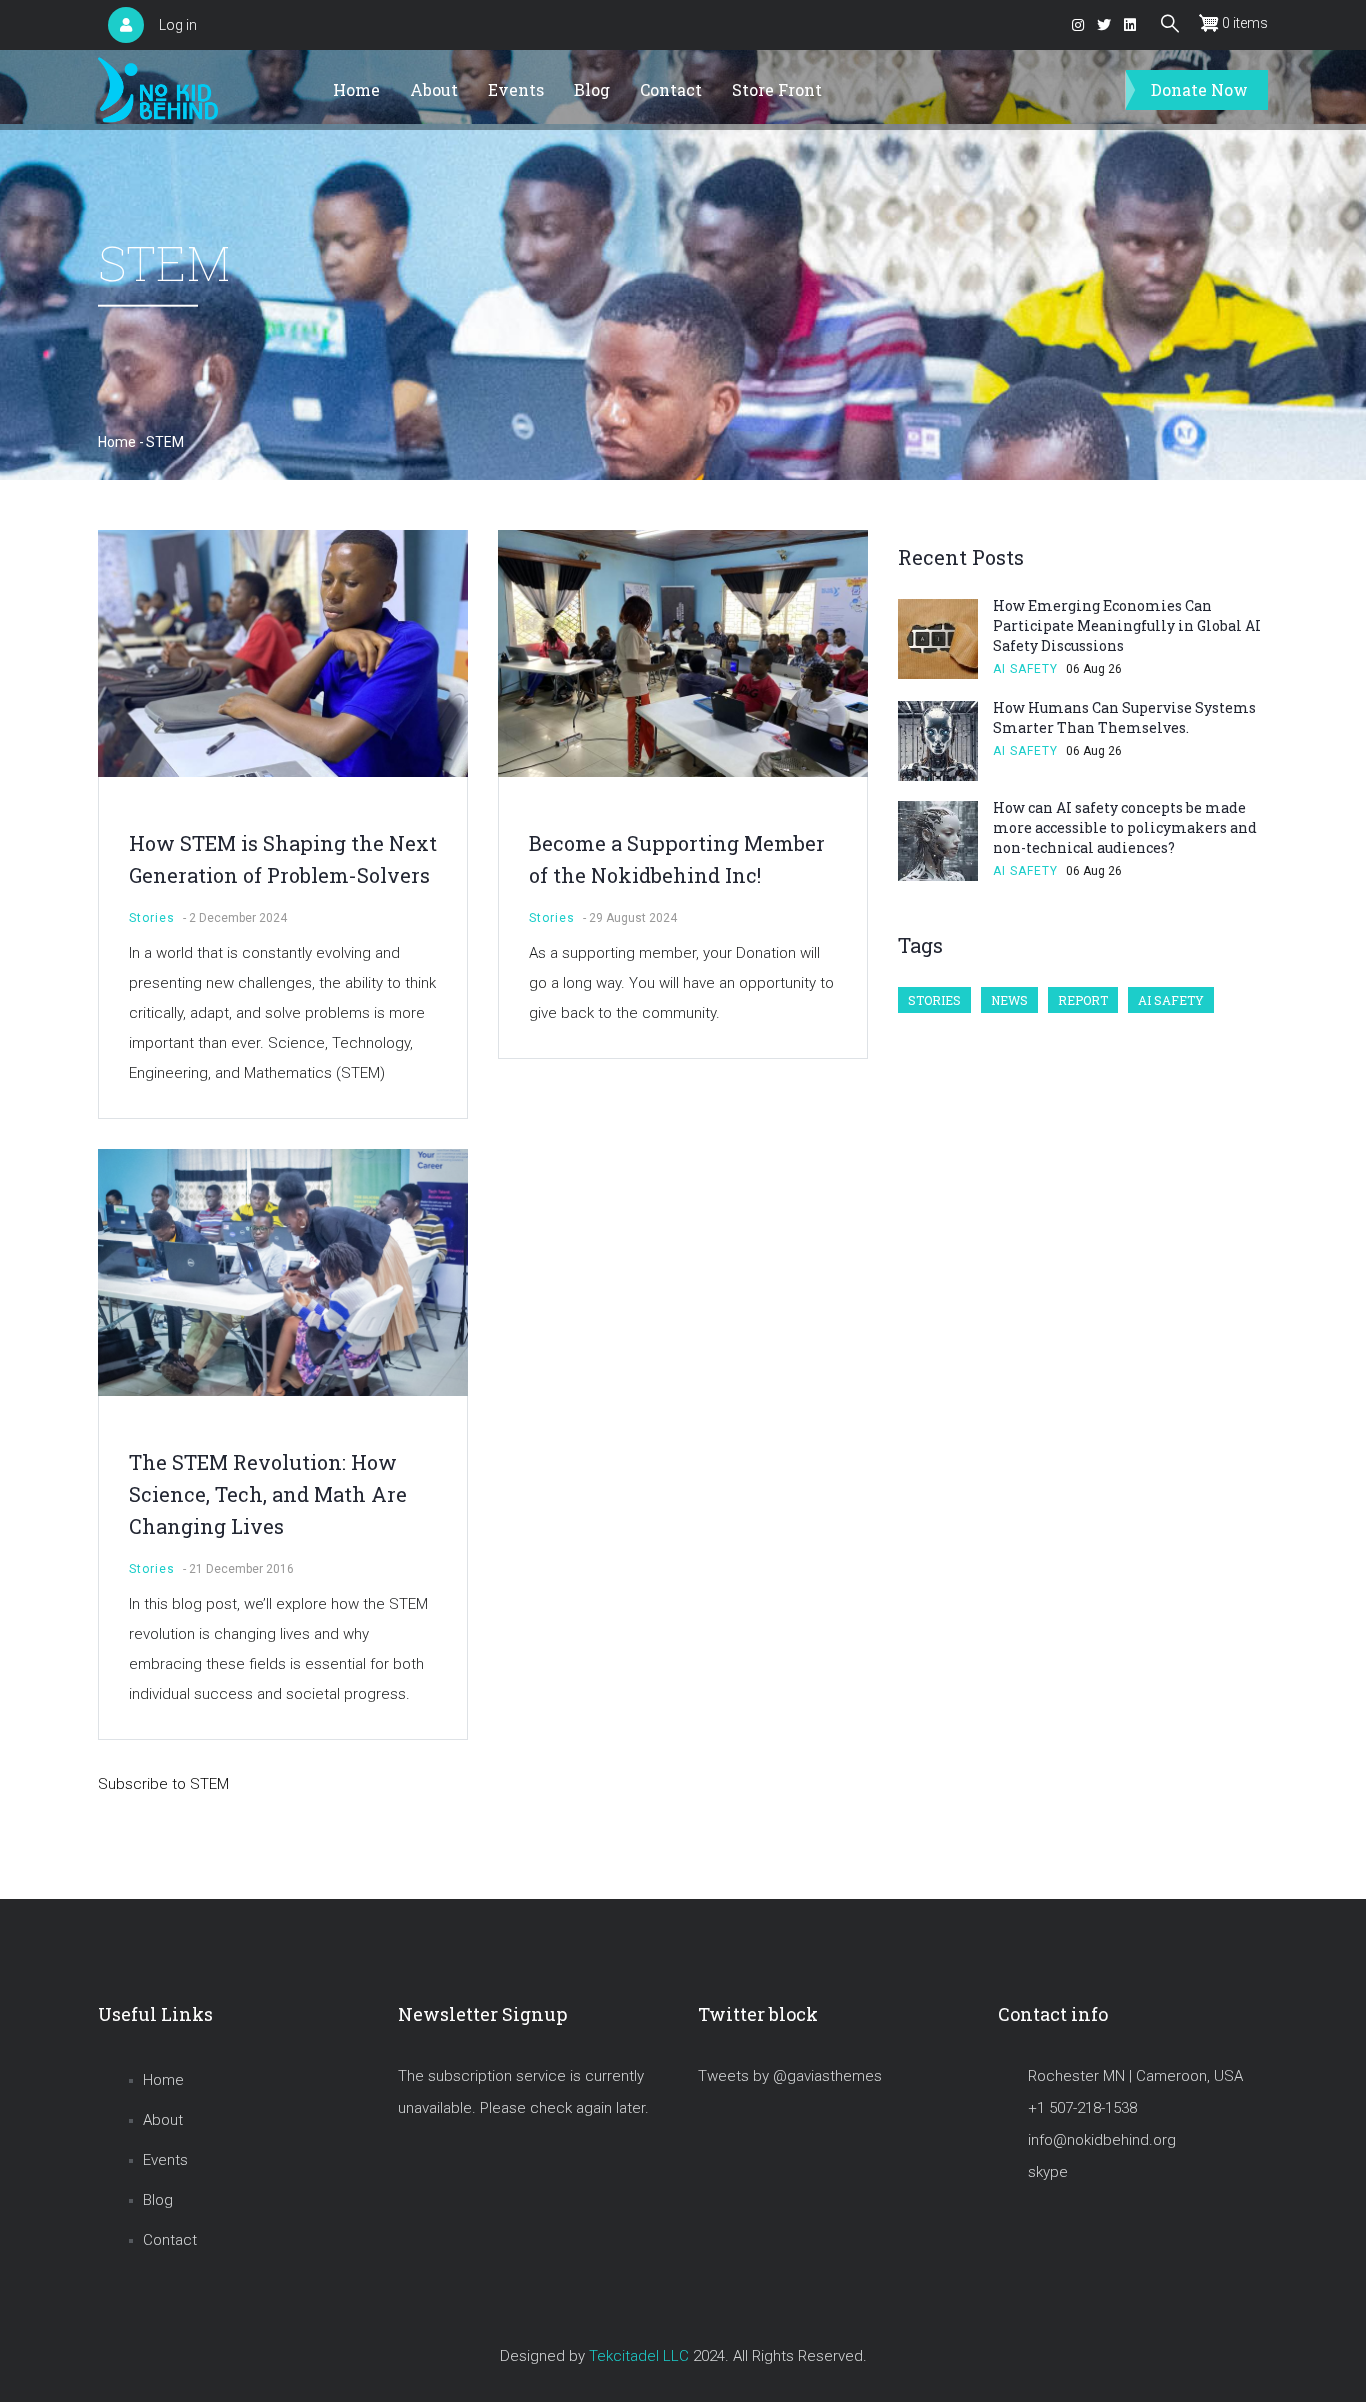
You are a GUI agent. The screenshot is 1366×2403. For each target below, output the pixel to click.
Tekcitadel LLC (639, 2356)
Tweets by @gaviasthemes (790, 2076)
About (434, 89)
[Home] (158, 90)
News (1009, 1000)
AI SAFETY (1025, 669)
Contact (671, 89)
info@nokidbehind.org (1102, 2140)
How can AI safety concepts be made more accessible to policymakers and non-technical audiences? (1125, 827)
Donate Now (1199, 89)
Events (516, 89)
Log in (178, 25)
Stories (152, 918)
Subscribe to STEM (163, 1784)
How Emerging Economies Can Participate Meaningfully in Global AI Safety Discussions (1127, 625)
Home (356, 89)
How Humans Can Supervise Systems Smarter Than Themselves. (1124, 717)
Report (1083, 1000)
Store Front (777, 89)
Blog (592, 89)
